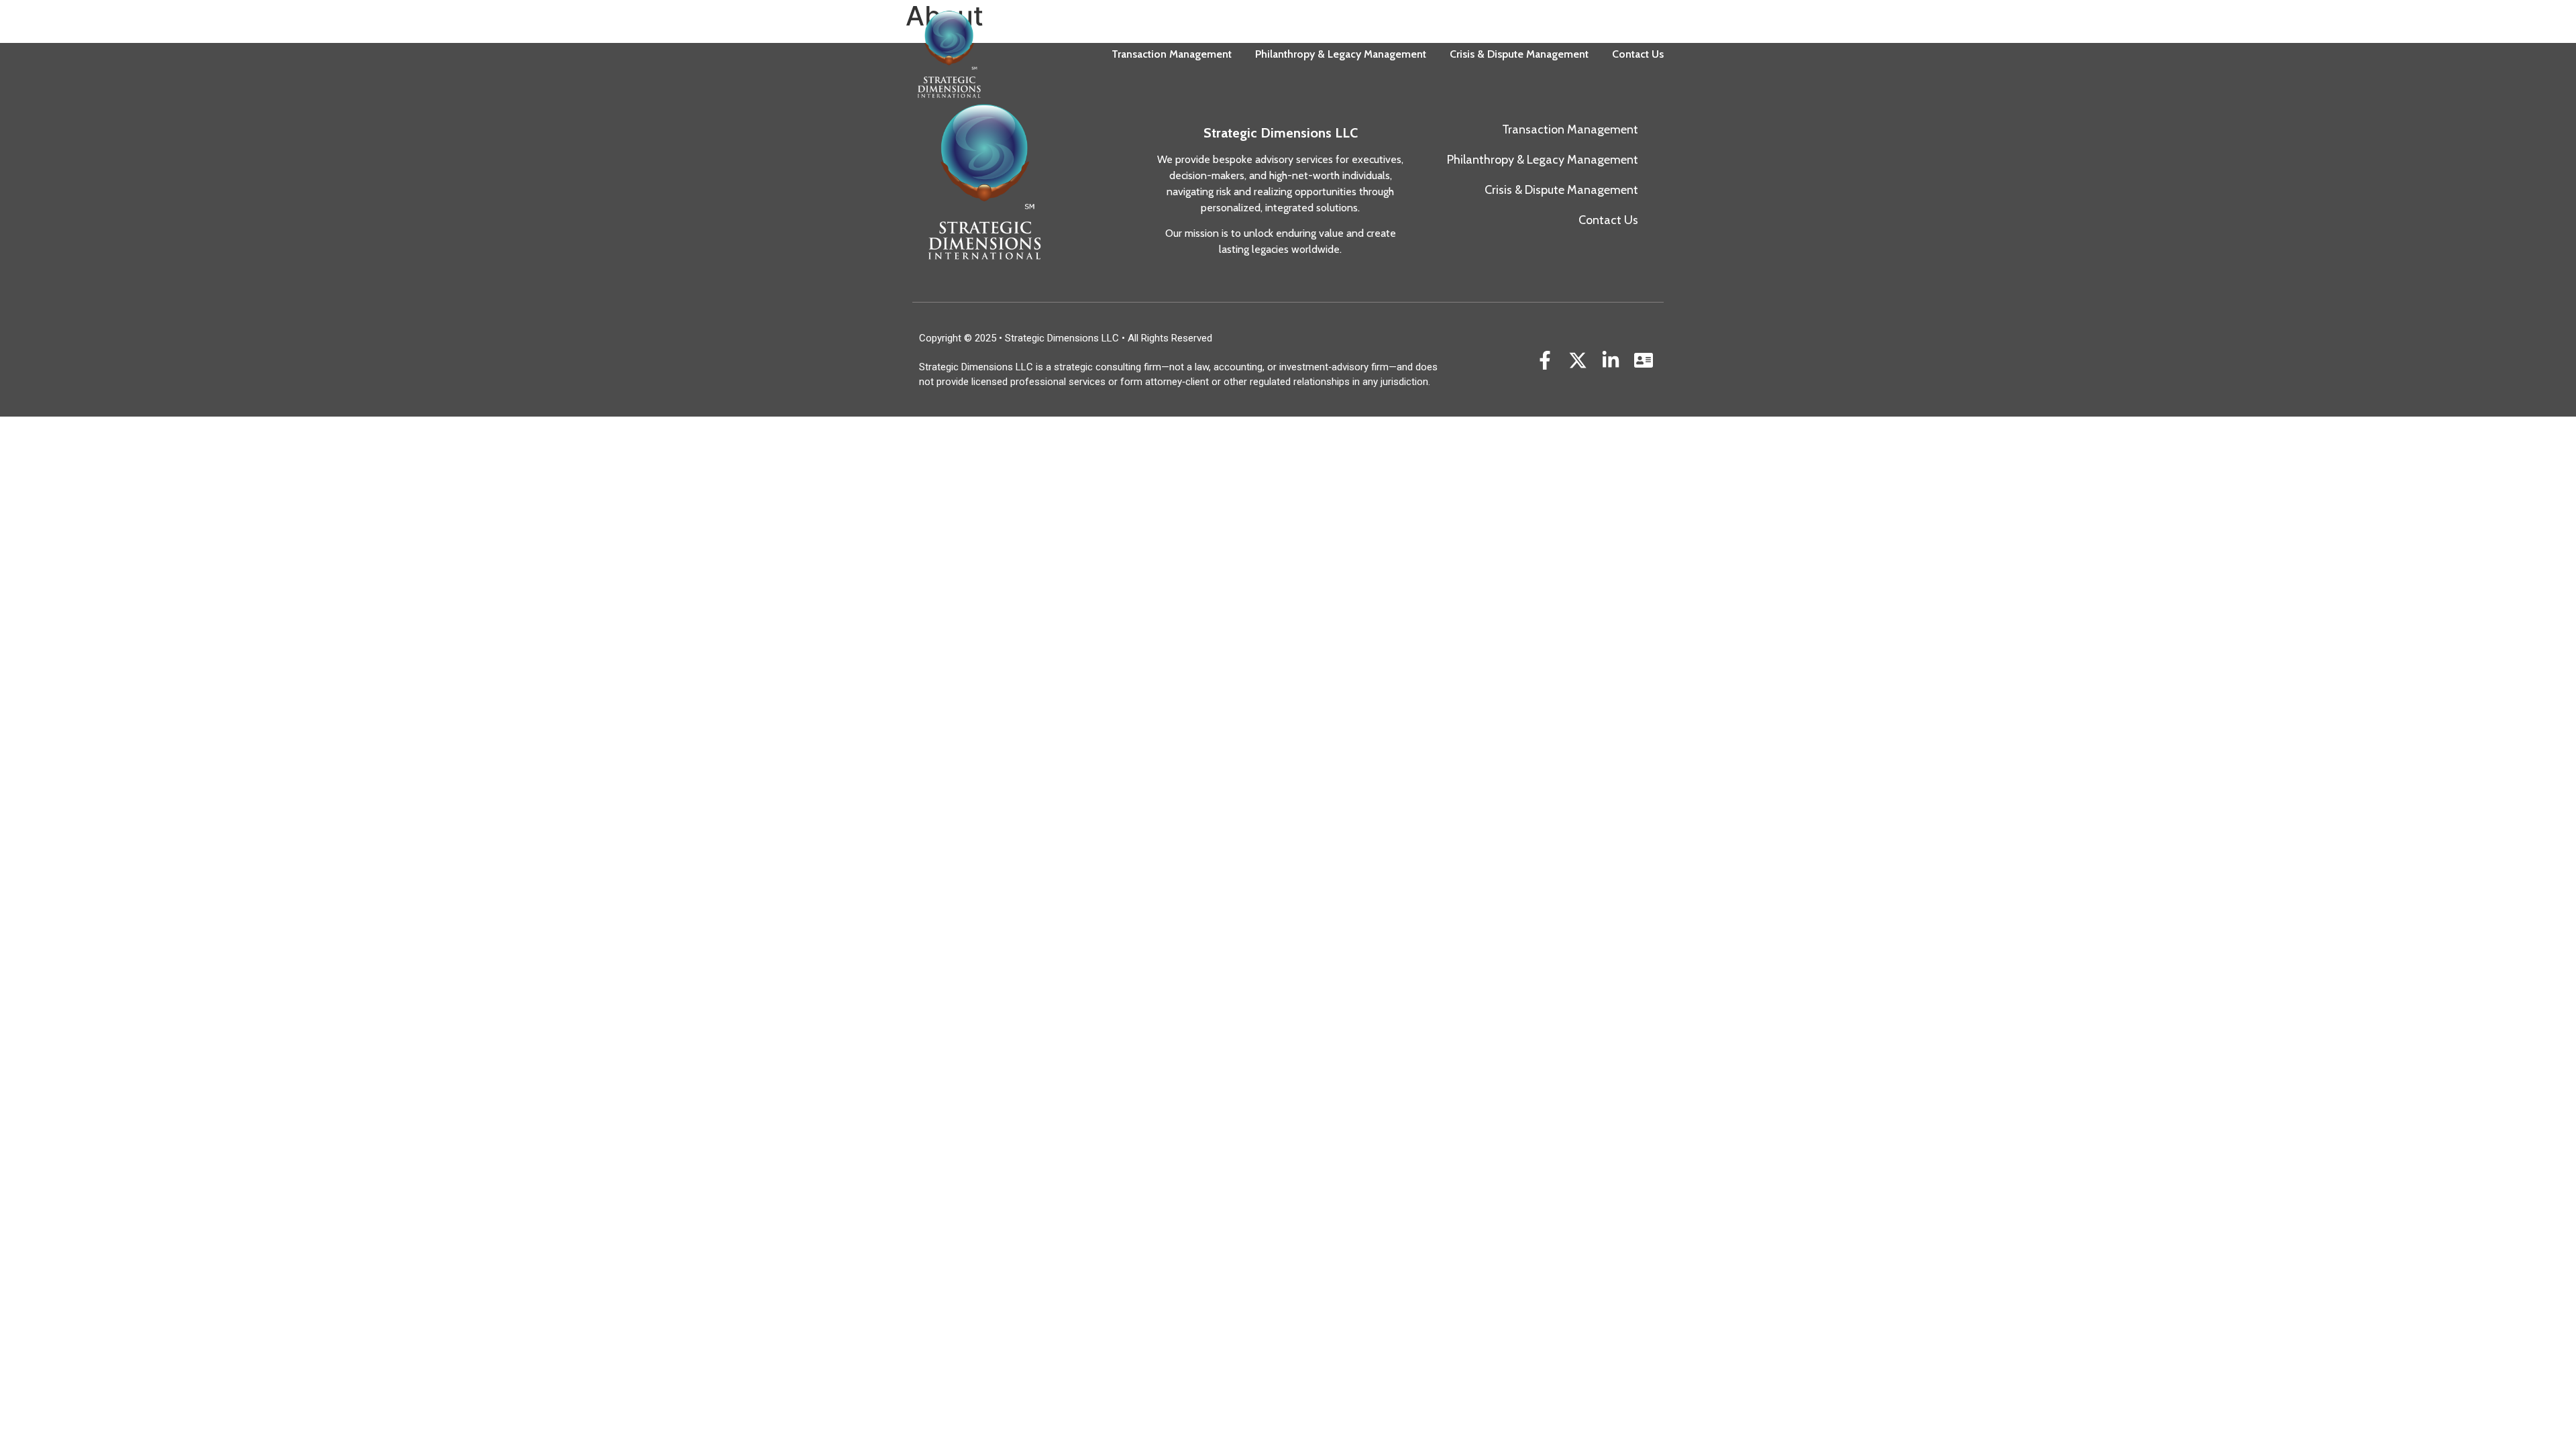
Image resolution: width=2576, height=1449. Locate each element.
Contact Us (1638, 54)
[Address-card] (1644, 361)
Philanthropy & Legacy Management (1341, 54)
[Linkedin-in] (1611, 361)
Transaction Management (1172, 54)
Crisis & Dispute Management (1519, 54)
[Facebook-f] (1545, 361)
